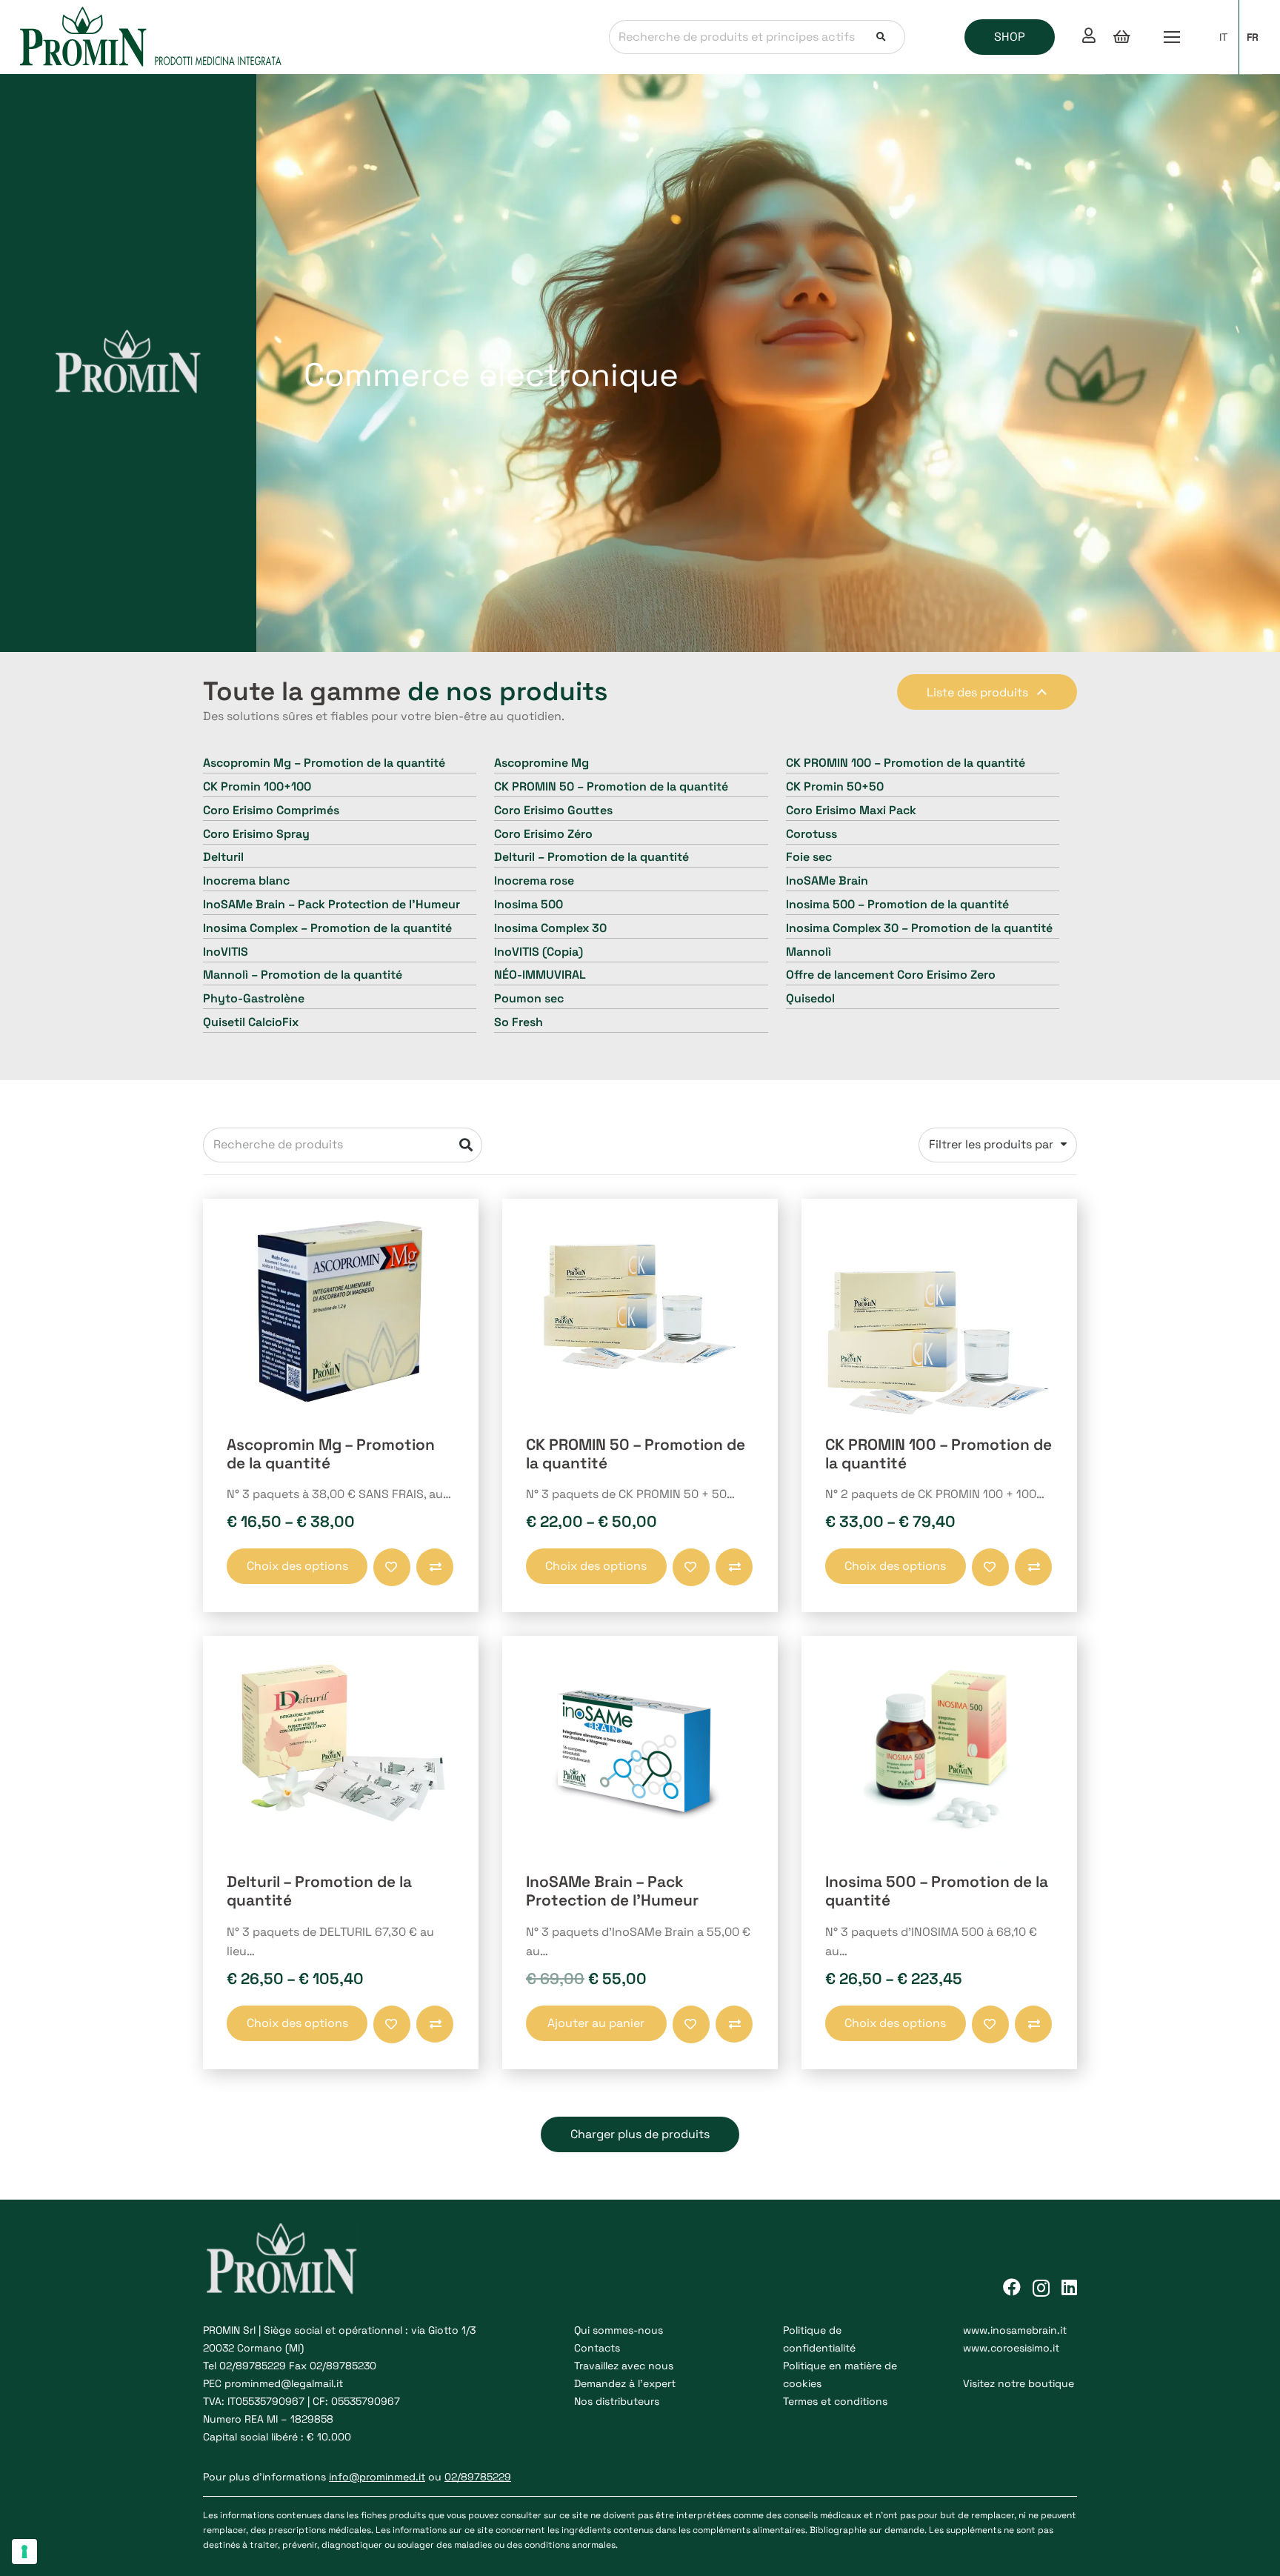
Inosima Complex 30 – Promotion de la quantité (919, 928)
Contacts (597, 2348)
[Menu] (1172, 37)
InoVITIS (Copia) (539, 952)
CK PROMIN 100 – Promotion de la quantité (906, 763)
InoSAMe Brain (827, 881)
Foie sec (809, 857)
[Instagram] (1041, 2288)
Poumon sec (529, 998)
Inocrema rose (534, 881)
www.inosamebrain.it (1015, 2330)
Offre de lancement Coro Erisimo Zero (891, 975)
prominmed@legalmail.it (284, 2383)
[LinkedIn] (1069, 2287)
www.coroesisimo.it (1011, 2348)
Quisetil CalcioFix (251, 1022)
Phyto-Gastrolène (254, 998)
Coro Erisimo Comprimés (271, 810)
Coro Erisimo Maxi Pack (851, 810)
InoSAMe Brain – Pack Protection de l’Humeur (331, 904)
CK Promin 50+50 (835, 786)
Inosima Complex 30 (550, 928)
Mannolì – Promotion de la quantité (303, 975)
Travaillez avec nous (624, 2366)
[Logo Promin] (151, 37)
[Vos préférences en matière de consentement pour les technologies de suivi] (24, 2552)
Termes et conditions (835, 2401)
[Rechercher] (881, 37)
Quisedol (810, 998)
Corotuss (811, 834)
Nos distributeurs (617, 2401)
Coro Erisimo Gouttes (553, 810)
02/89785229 (253, 2366)
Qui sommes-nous (619, 2330)
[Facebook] (1012, 2287)
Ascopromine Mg (541, 763)
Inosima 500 (529, 904)
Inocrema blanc (246, 881)
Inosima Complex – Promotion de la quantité (327, 928)
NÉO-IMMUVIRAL (540, 975)
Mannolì (809, 952)
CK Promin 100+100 (257, 786)
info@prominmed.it (377, 2477)
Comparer (419, 1577)
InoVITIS (226, 952)
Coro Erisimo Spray (256, 834)
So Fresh (519, 1022)
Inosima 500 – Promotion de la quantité (897, 904)
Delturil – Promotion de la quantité (591, 857)
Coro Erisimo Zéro (543, 834)
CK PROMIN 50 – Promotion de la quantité (611, 786)
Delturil (223, 857)
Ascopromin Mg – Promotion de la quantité (324, 763)
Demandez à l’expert (625, 2383)
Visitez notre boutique (1019, 2383)
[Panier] (1121, 37)
